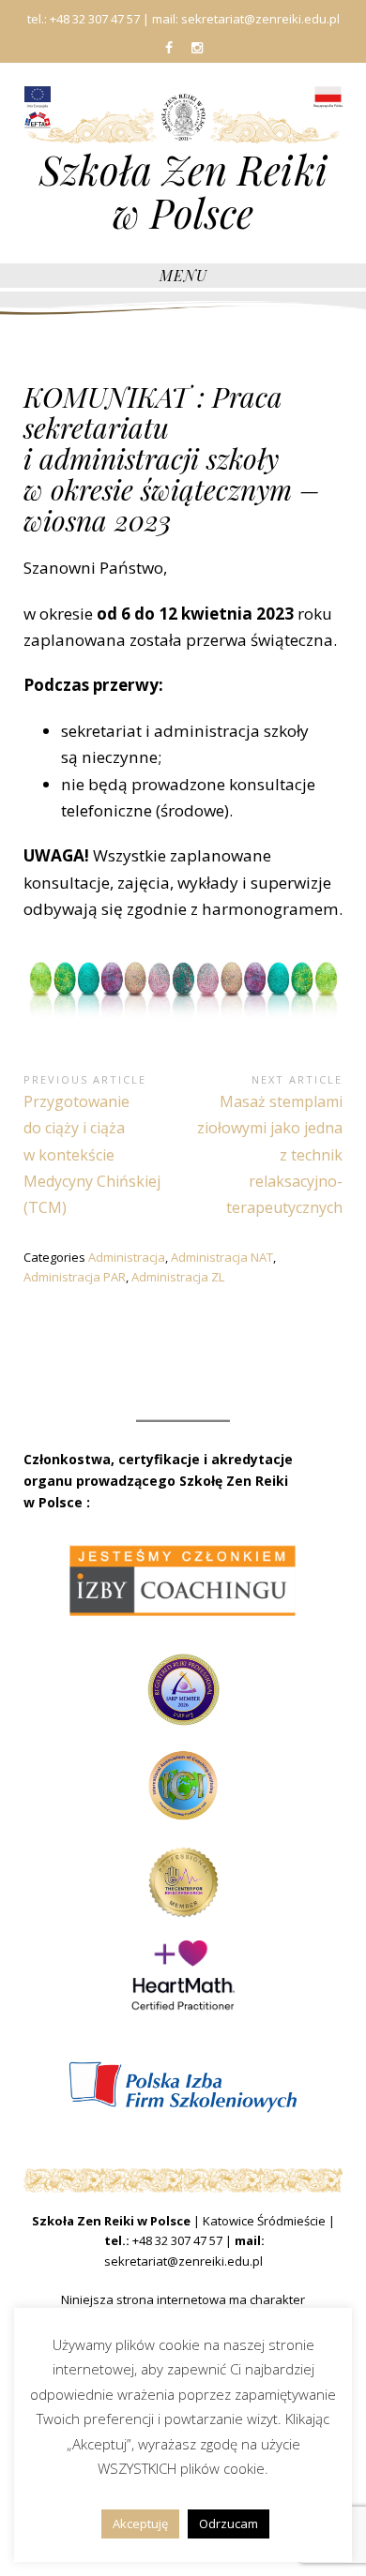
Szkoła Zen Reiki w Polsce (183, 191)
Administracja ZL (178, 1277)
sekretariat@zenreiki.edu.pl (183, 2261)
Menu (183, 275)
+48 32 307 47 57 (177, 2240)
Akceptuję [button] (140, 2524)
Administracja (127, 1257)
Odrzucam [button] (229, 2524)
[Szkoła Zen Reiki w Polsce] (183, 116)
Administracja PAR (75, 1277)
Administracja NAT (222, 1257)
